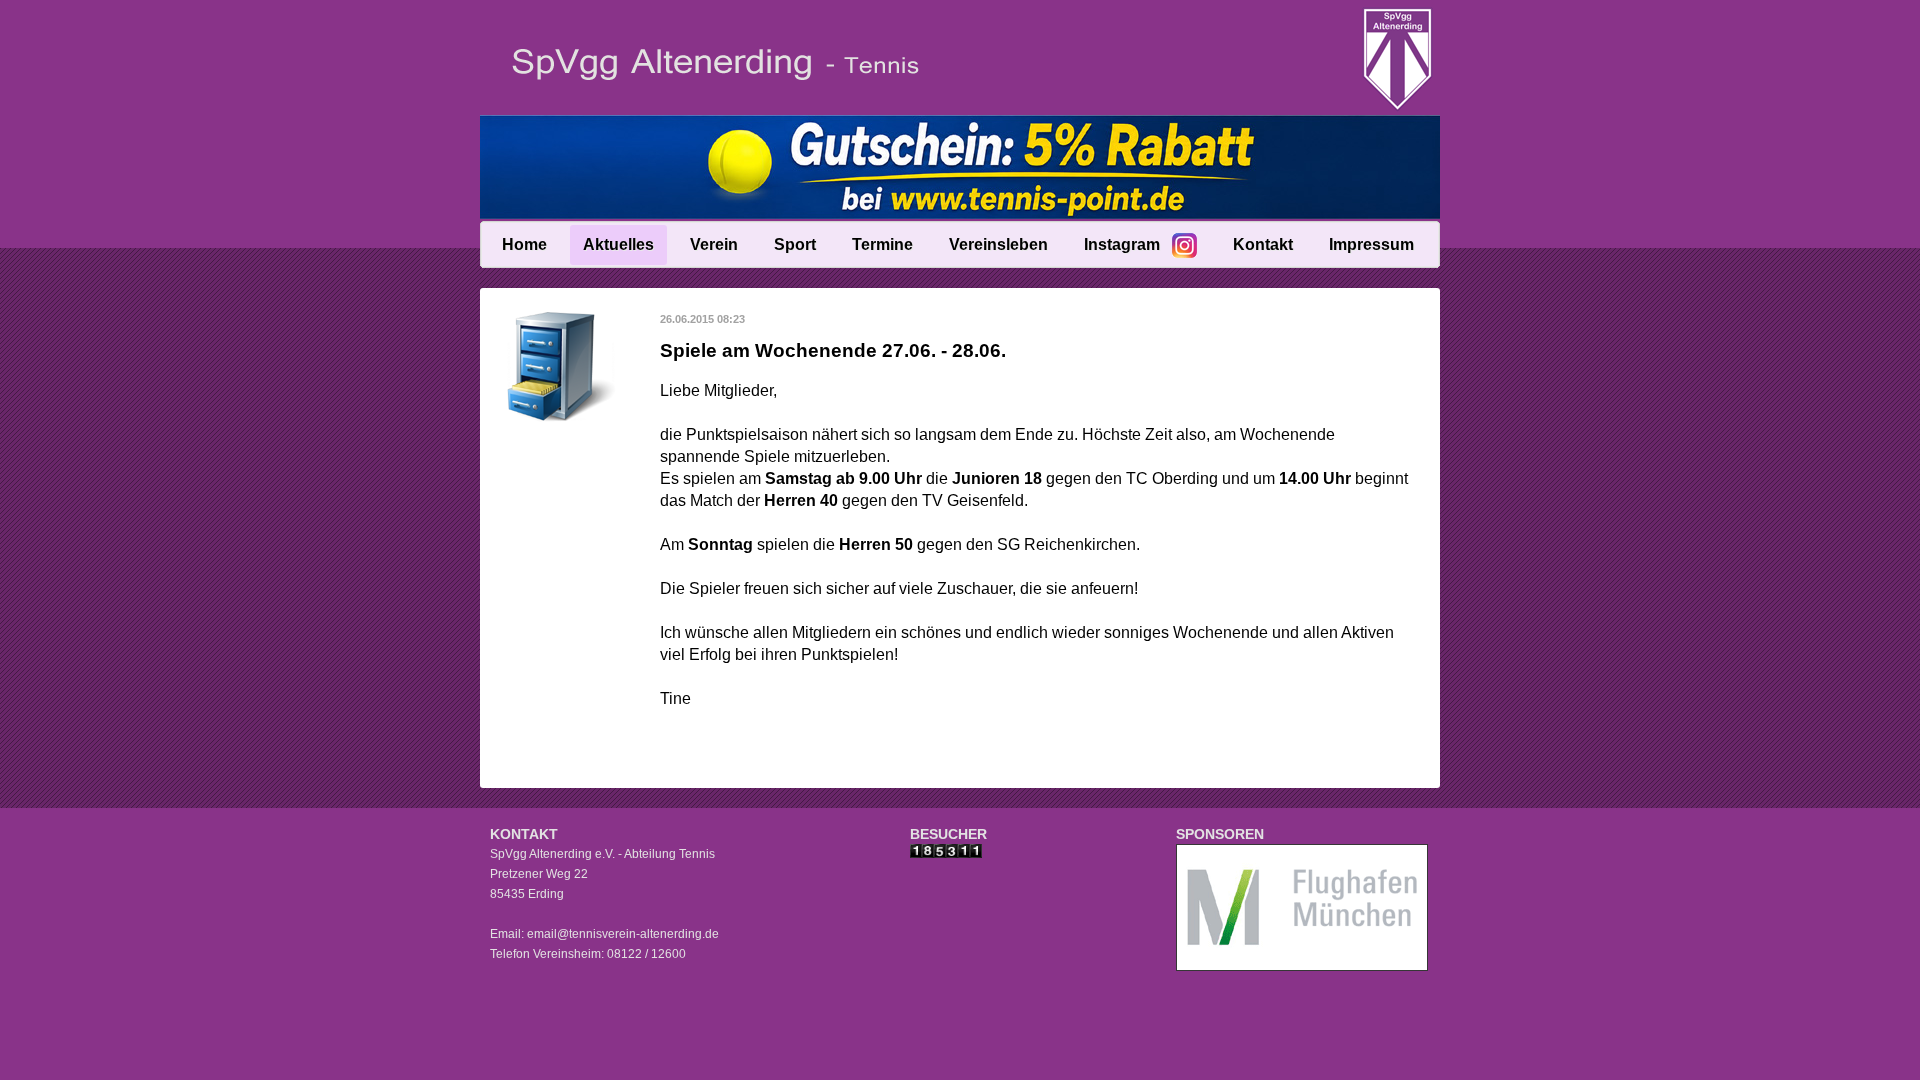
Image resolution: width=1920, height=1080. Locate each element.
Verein (714, 244)
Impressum (1371, 244)
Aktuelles (618, 244)
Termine (882, 244)
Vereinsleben (998, 244)
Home (524, 244)
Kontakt (1263, 244)
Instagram (1122, 244)
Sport (795, 244)
